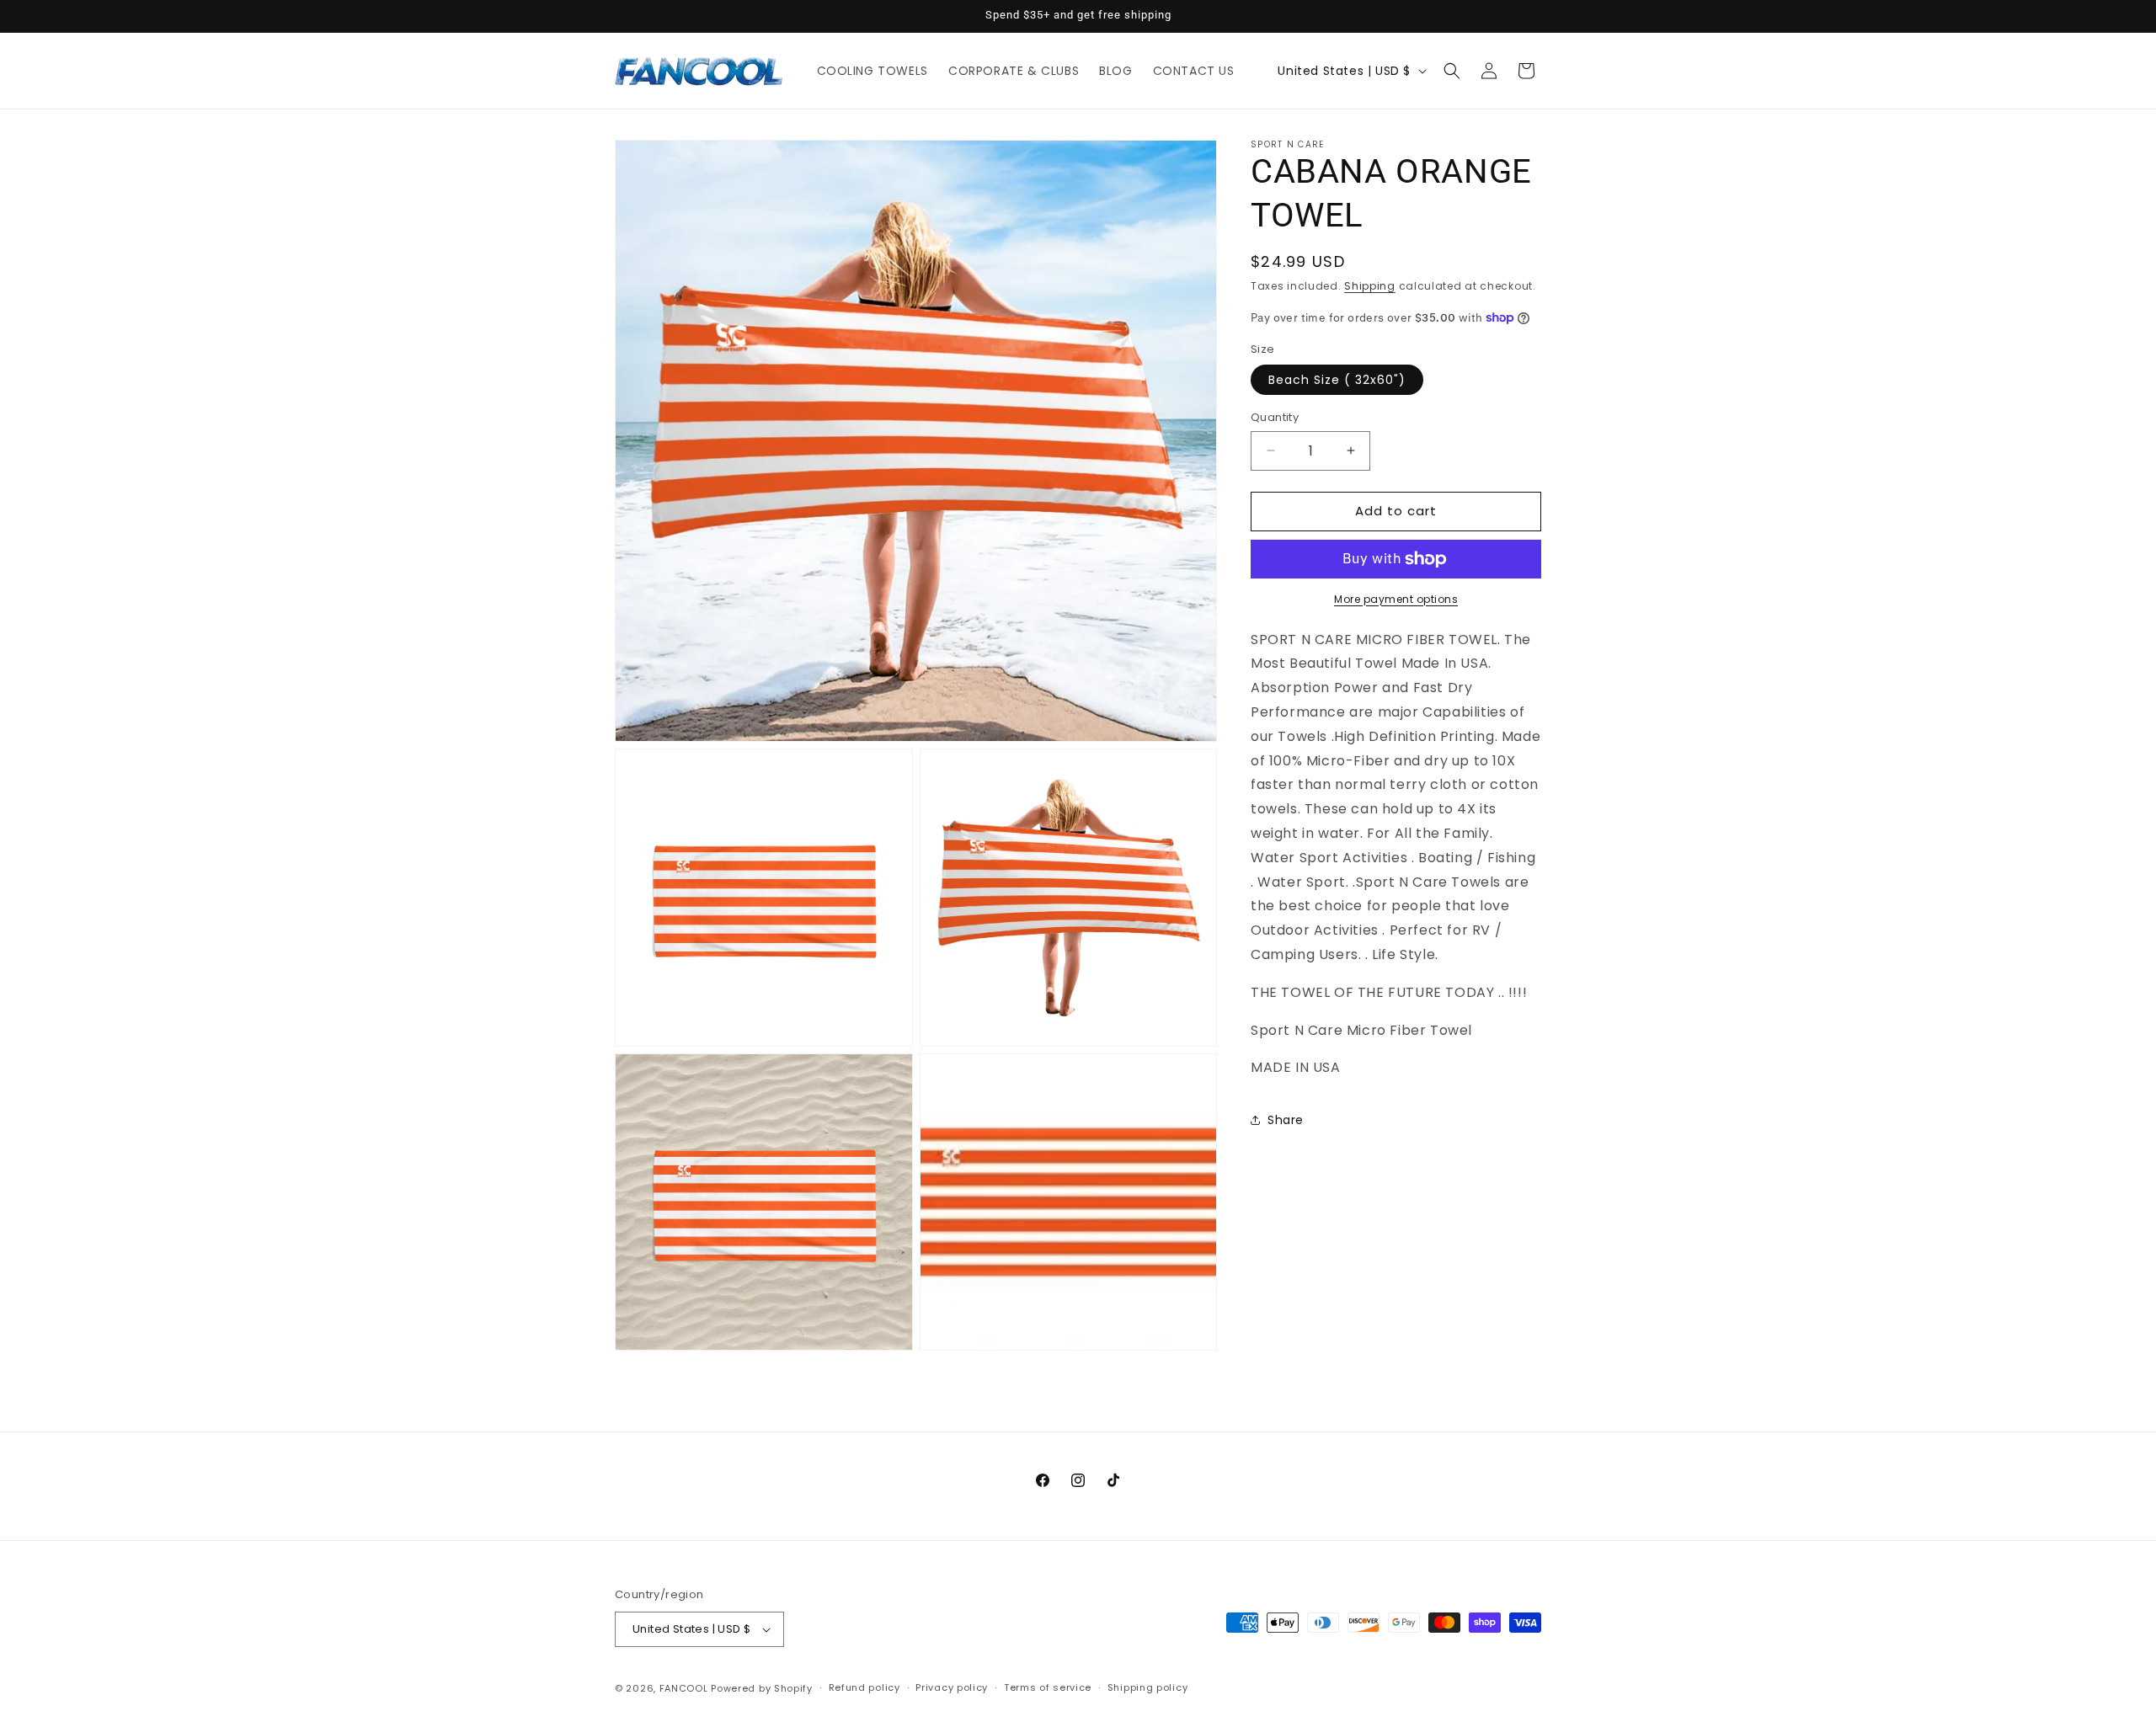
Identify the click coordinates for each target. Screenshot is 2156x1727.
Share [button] (1286, 1120)
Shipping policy (1148, 1687)
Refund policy (865, 1687)
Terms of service (1048, 1687)
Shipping (1370, 286)
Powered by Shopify (762, 1688)
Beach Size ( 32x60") (1337, 380)
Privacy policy (952, 1687)
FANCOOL (684, 1688)
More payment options (1396, 599)
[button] (1452, 71)
